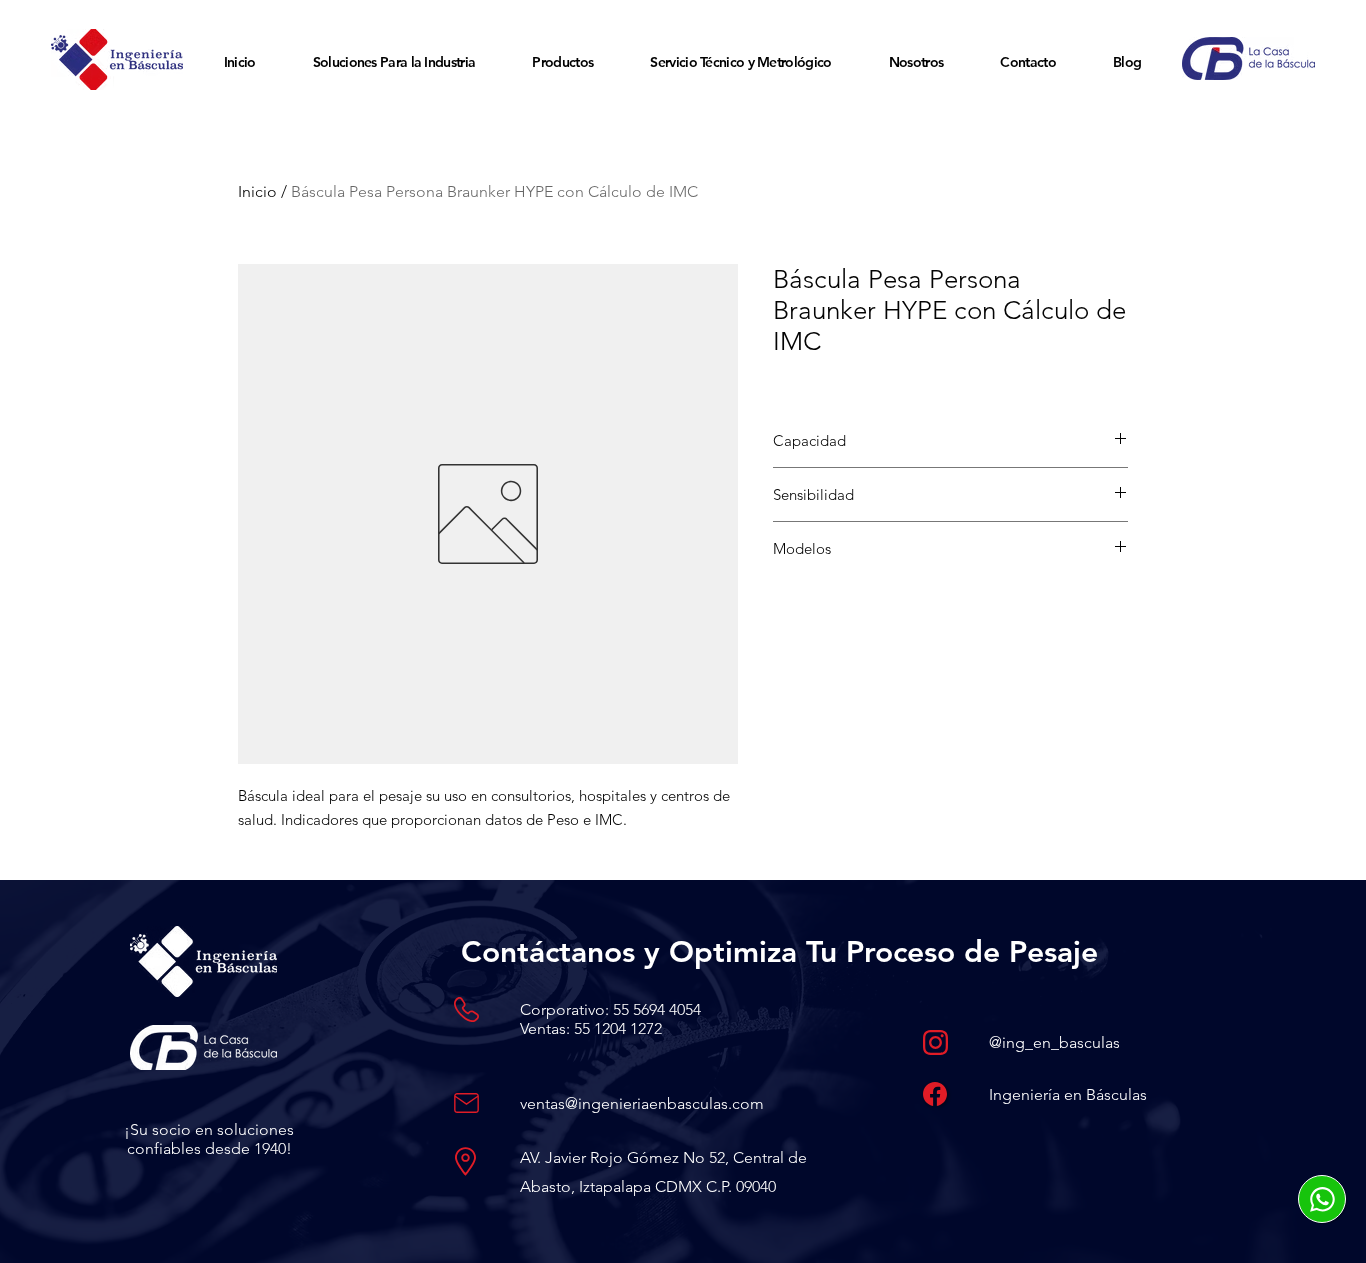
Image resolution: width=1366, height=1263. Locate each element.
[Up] (1322, 1199)
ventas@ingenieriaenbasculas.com (642, 1103)
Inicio (257, 191)
